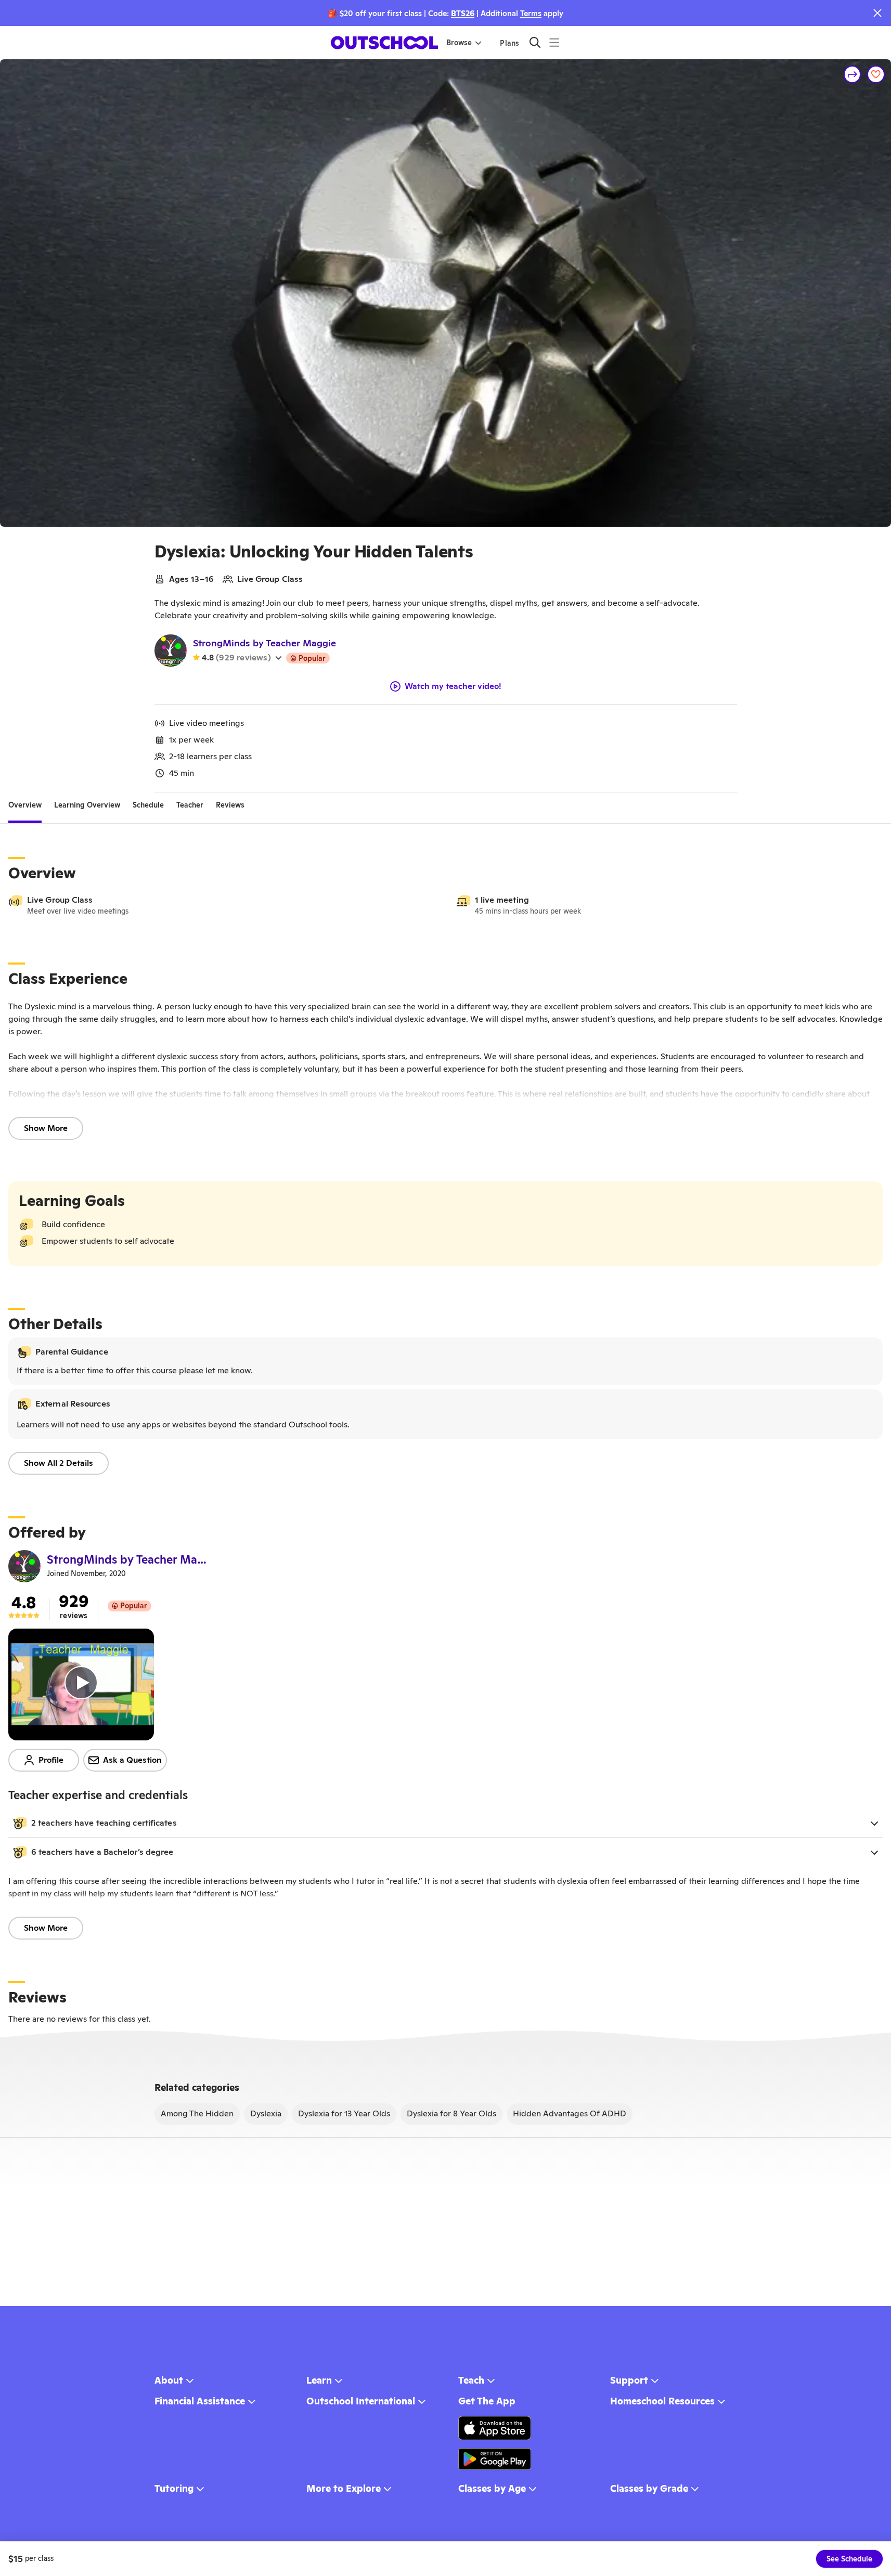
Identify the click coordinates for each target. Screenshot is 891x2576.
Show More (46, 1128)
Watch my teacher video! (453, 686)
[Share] (853, 74)
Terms (531, 13)
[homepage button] (384, 43)
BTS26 (463, 13)
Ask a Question (132, 1760)
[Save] (876, 74)
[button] (446, 1823)
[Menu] (554, 42)
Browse (459, 43)
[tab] (25, 805)
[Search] (535, 42)
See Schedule (849, 2559)
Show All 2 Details (59, 1463)
